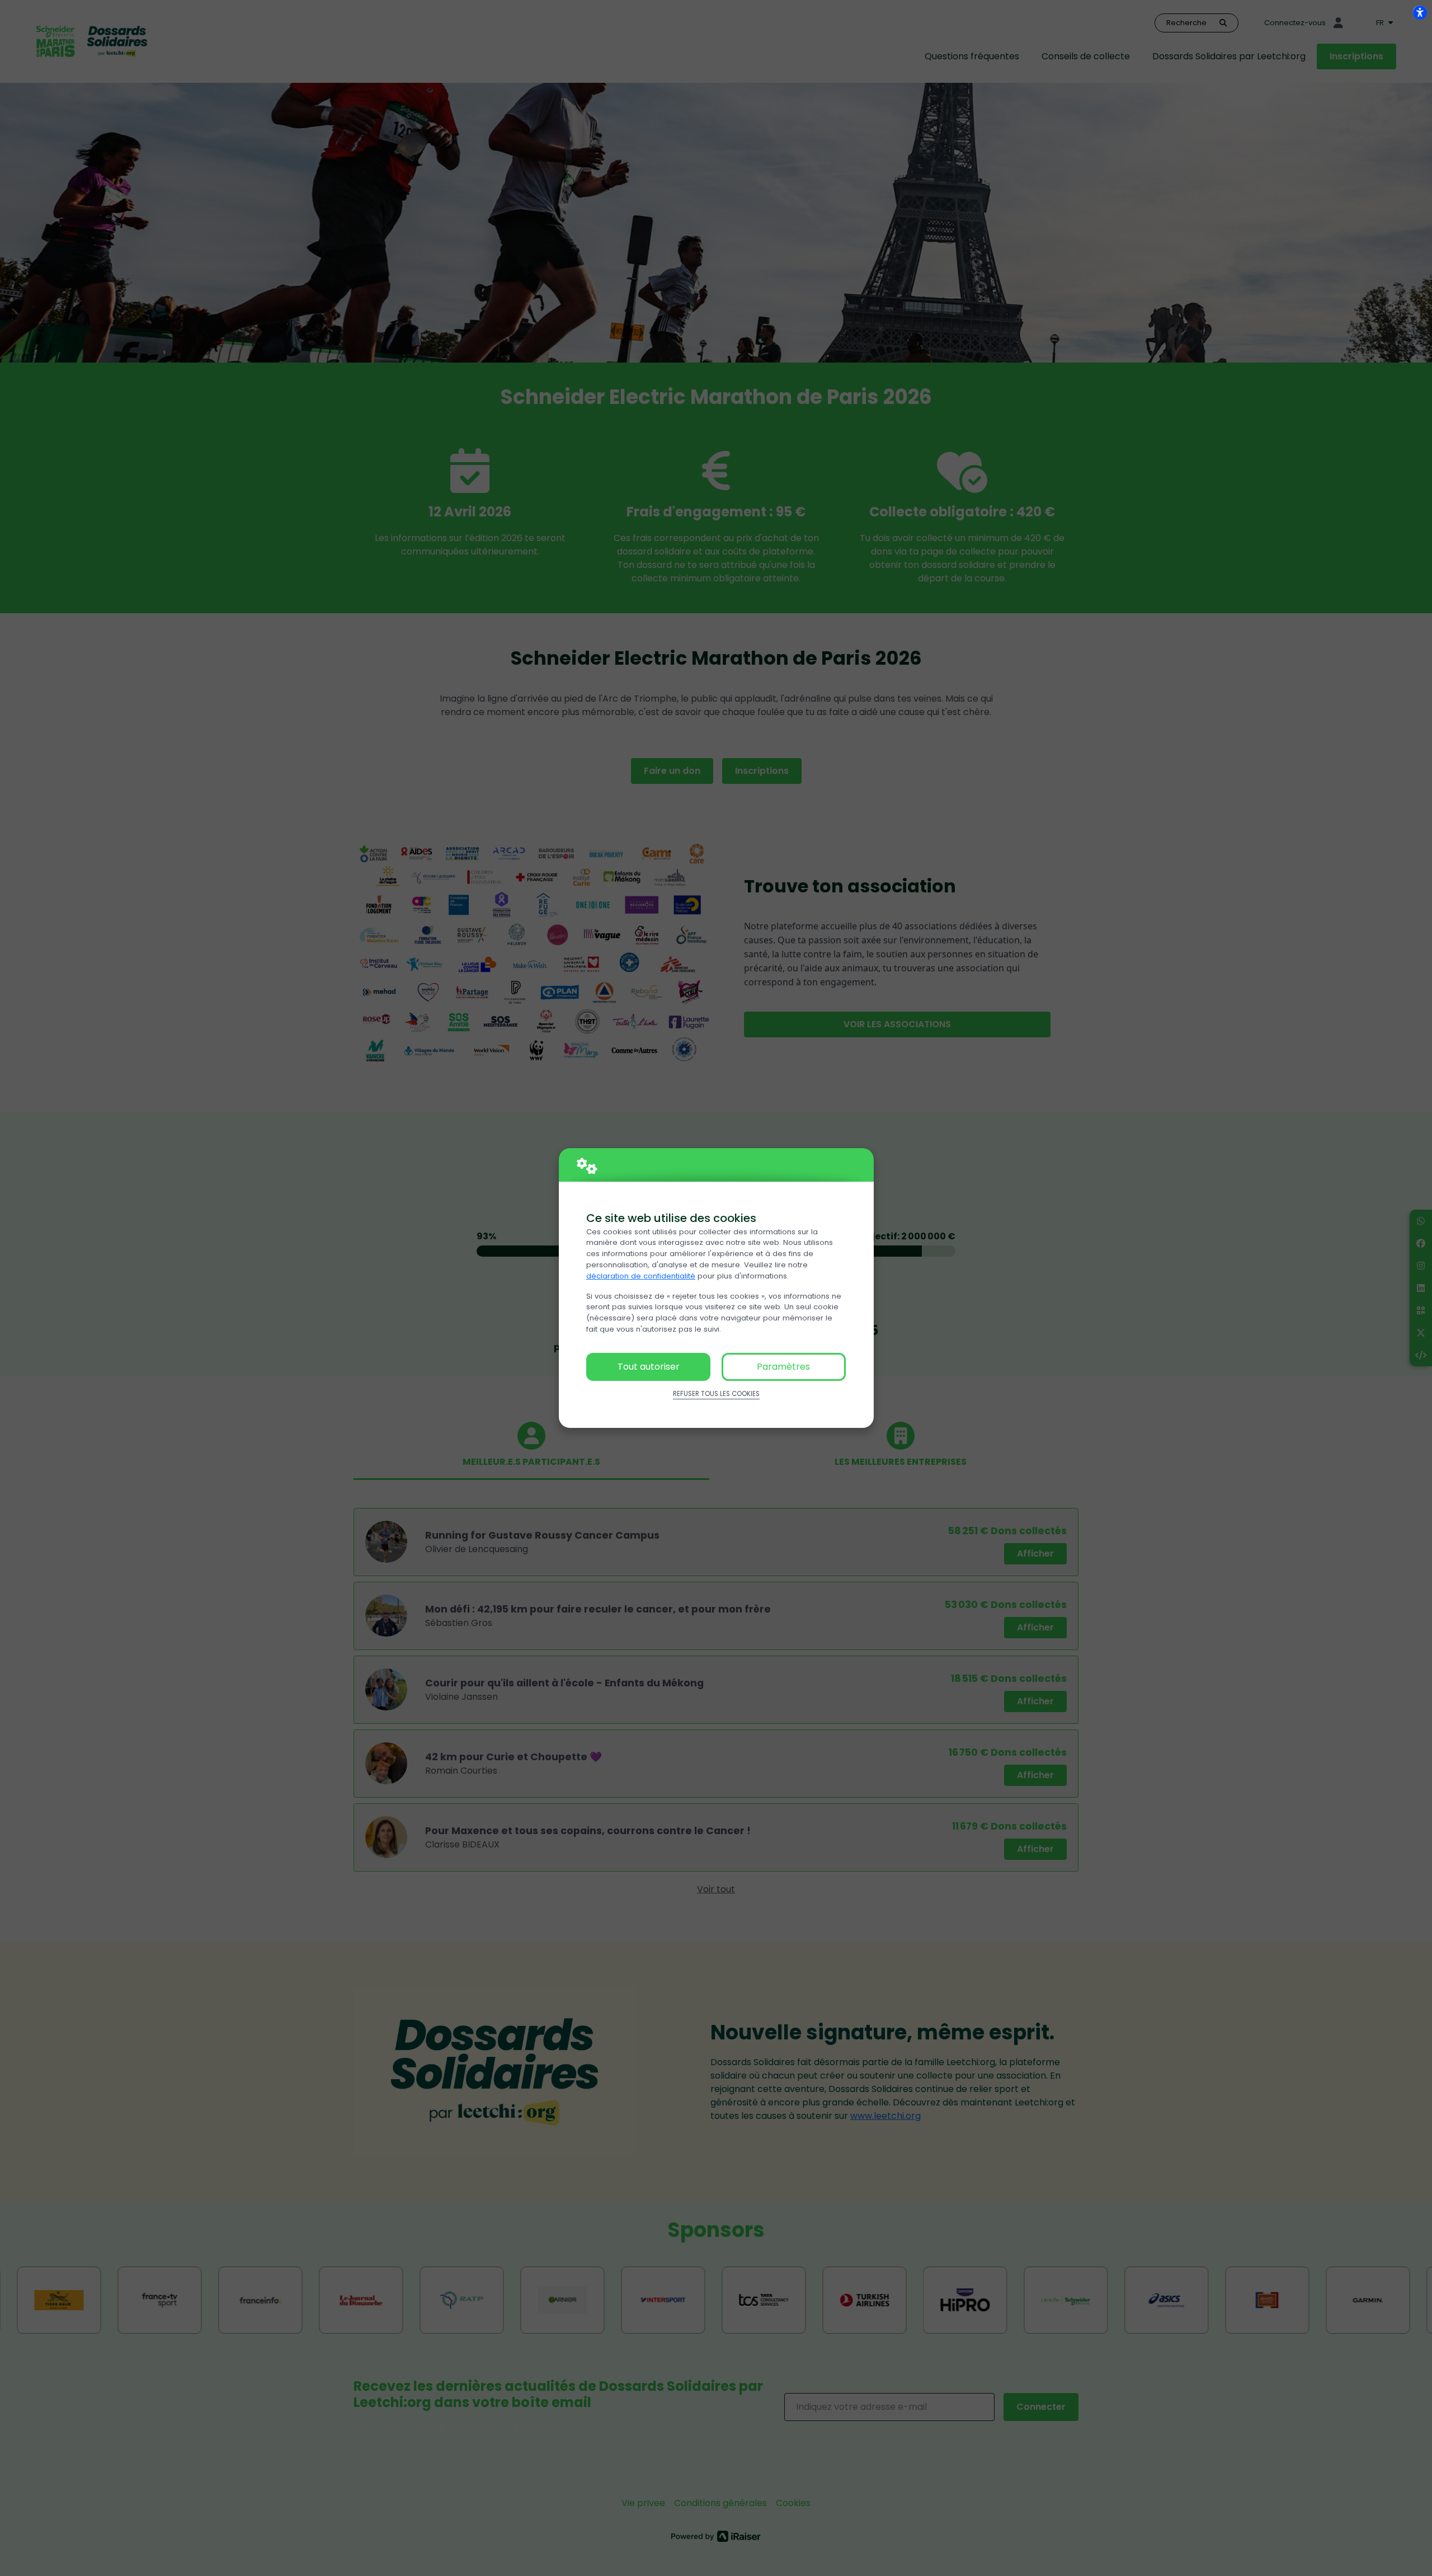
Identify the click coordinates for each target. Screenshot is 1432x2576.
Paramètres (783, 1367)
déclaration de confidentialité (641, 1276)
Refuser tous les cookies (716, 1394)
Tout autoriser (649, 1367)
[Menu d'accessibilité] (1420, 12)
